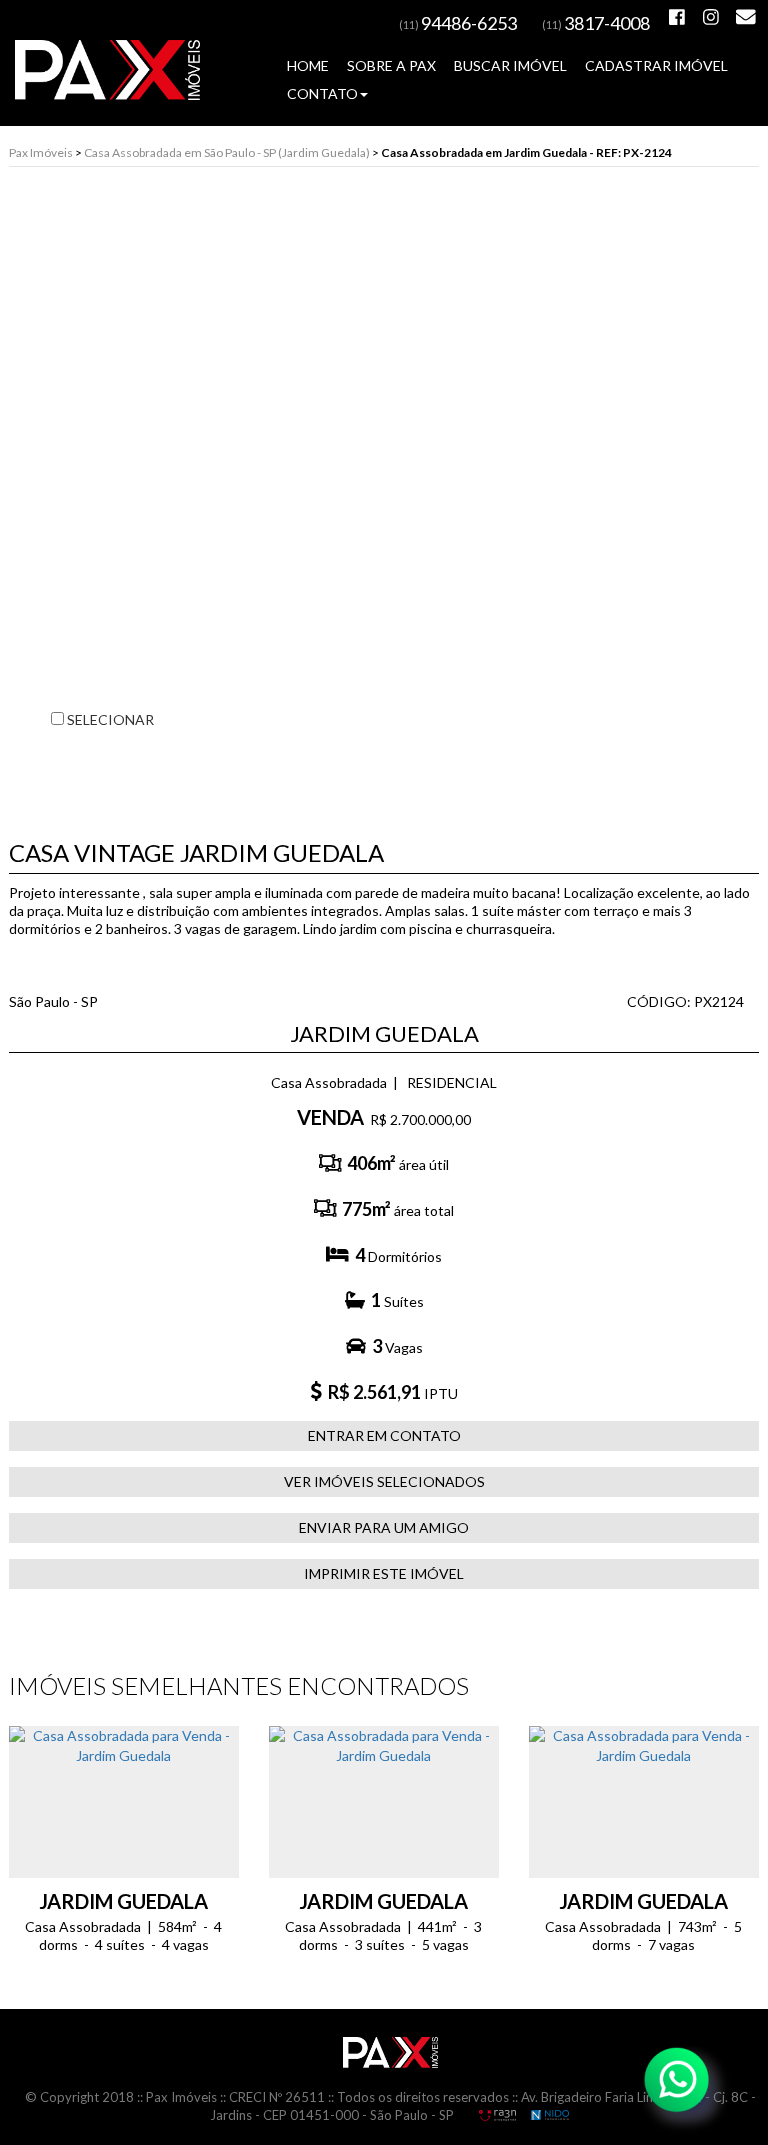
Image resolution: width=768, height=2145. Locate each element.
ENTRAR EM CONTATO (384, 1435)
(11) (458, 24)
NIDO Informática (550, 2115)
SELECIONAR (109, 719)
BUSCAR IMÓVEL (510, 65)
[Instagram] (711, 17)
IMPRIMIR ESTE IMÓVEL (384, 1573)
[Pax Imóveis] (390, 2050)
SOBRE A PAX (391, 65)
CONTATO (322, 93)
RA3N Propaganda (497, 2115)
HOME (308, 65)
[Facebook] (677, 17)
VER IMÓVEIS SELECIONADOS (384, 1481)
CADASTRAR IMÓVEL (656, 65)
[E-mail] (746, 17)
